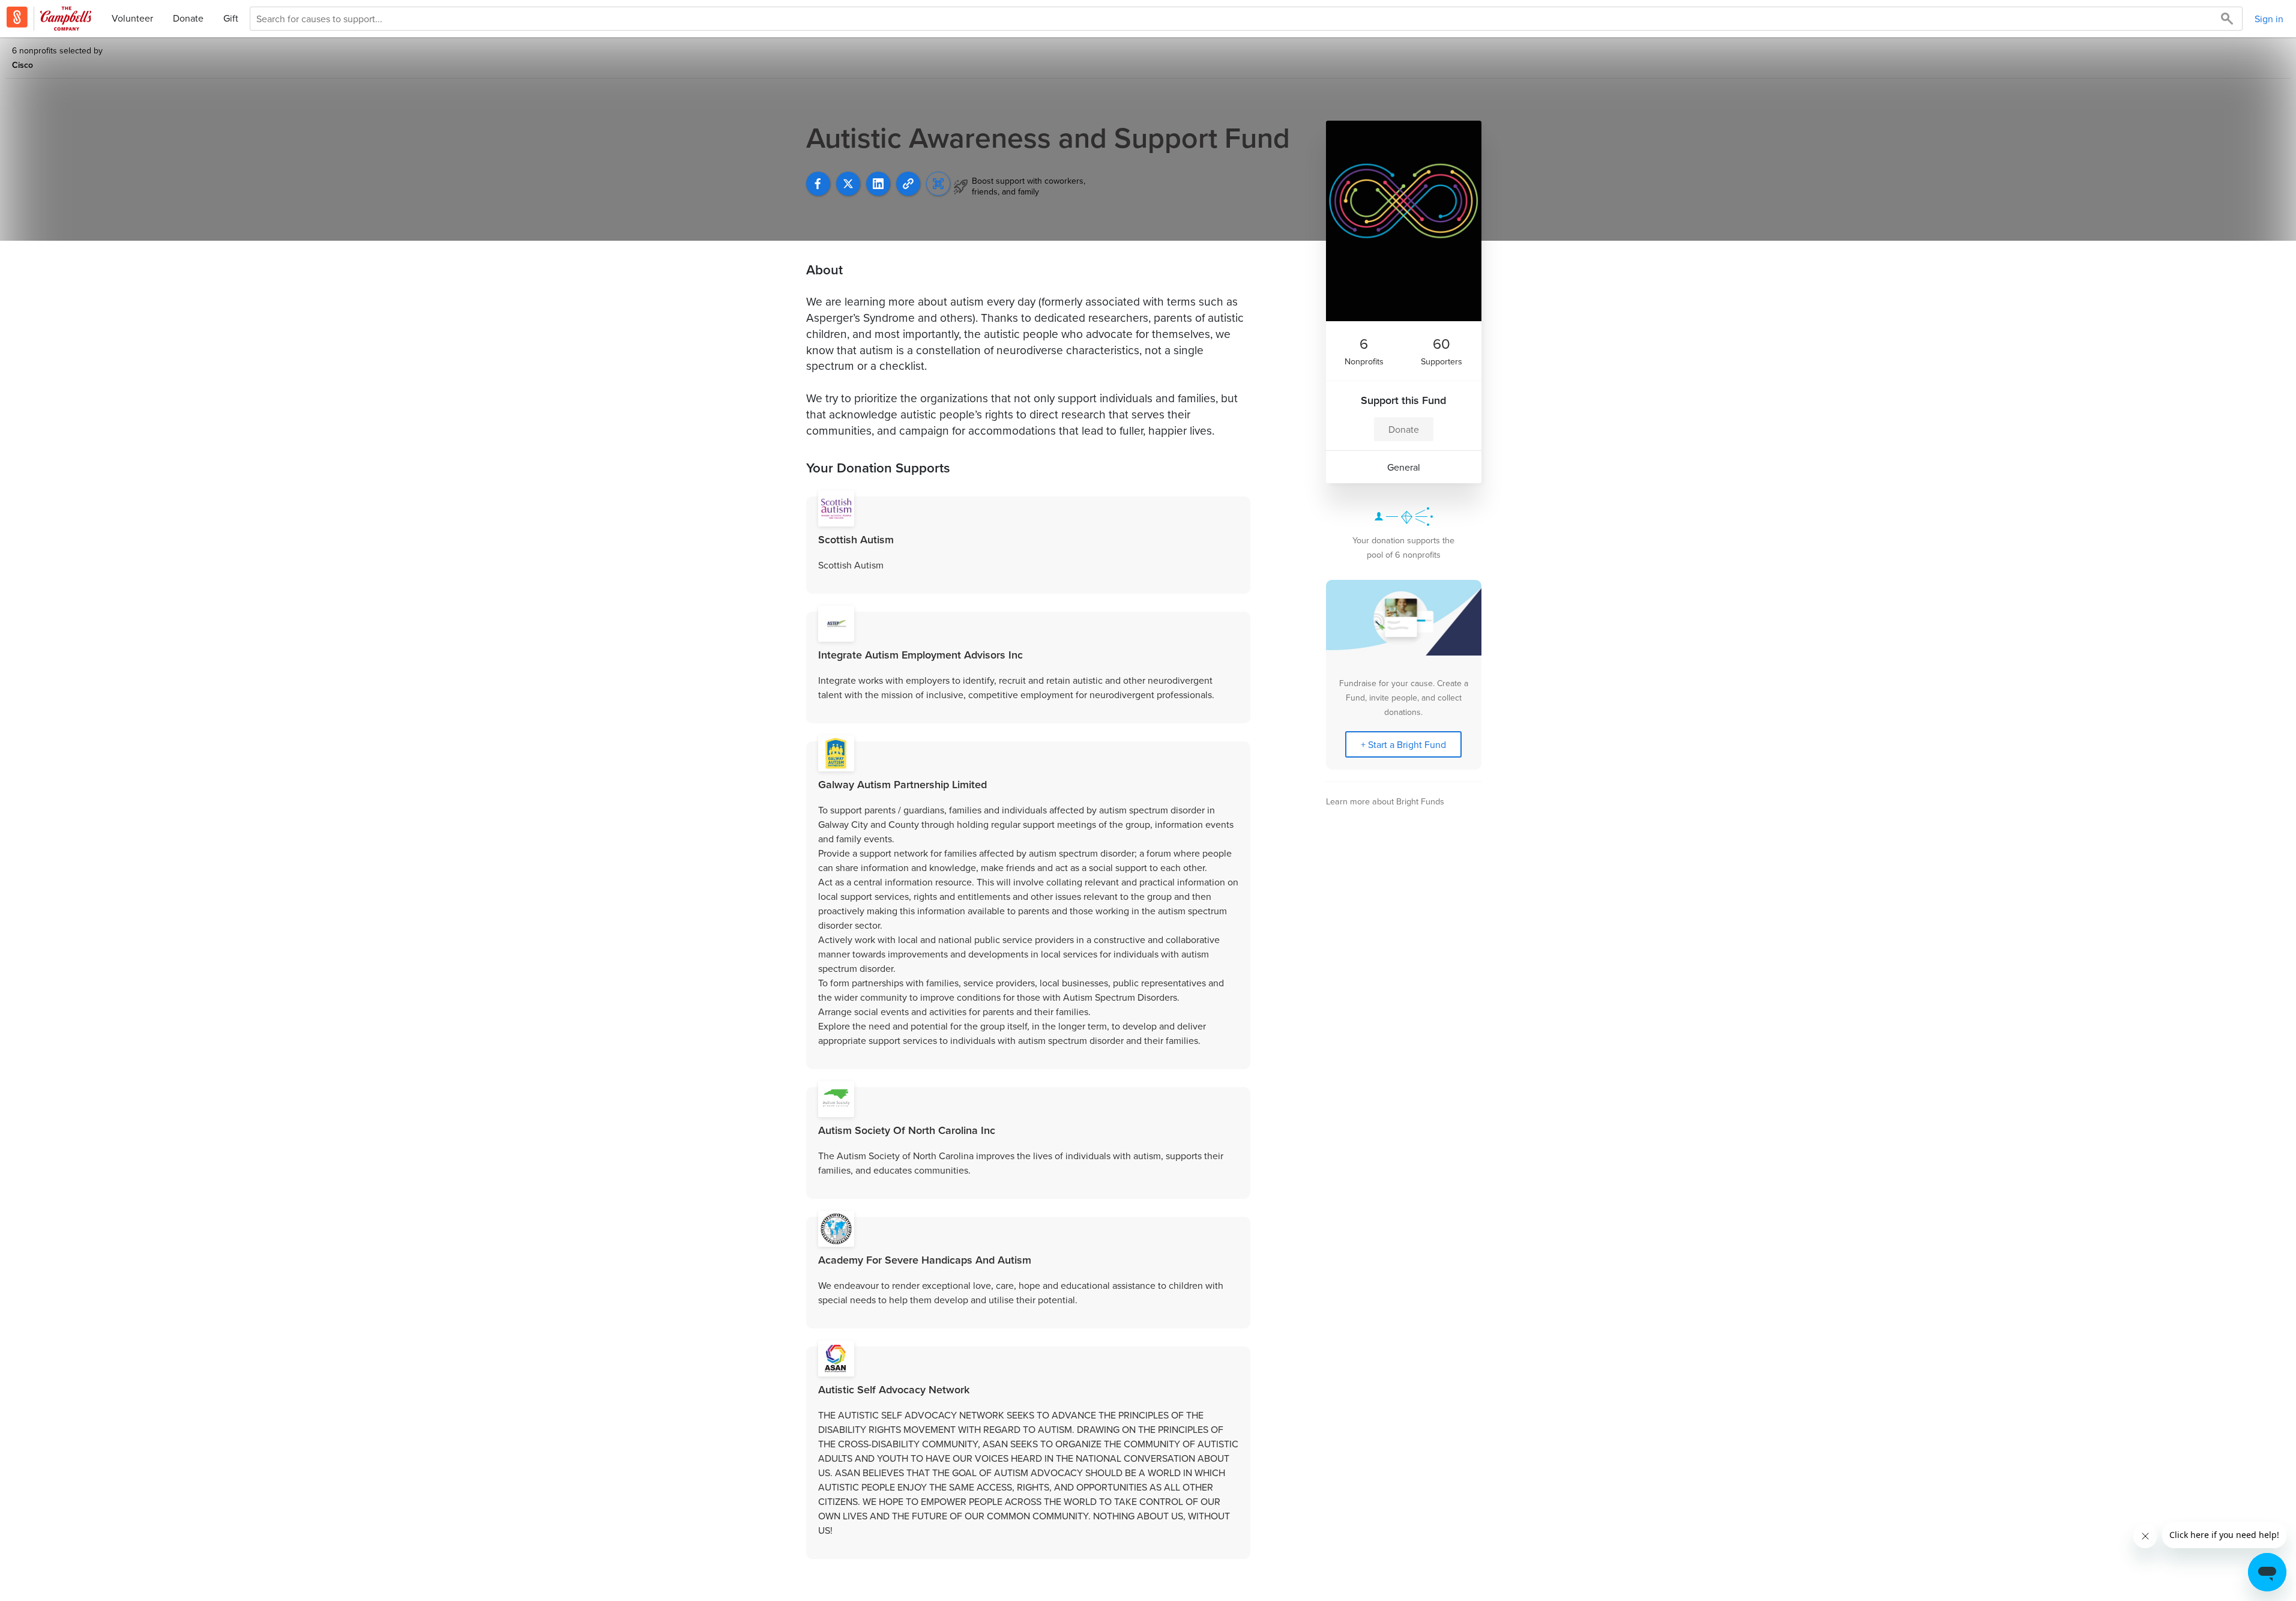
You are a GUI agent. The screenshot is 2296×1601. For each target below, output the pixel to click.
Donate (188, 18)
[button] (908, 184)
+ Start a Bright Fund (1403, 744)
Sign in (2269, 19)
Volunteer (132, 18)
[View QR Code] (938, 184)
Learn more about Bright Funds (1385, 801)
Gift (231, 18)
